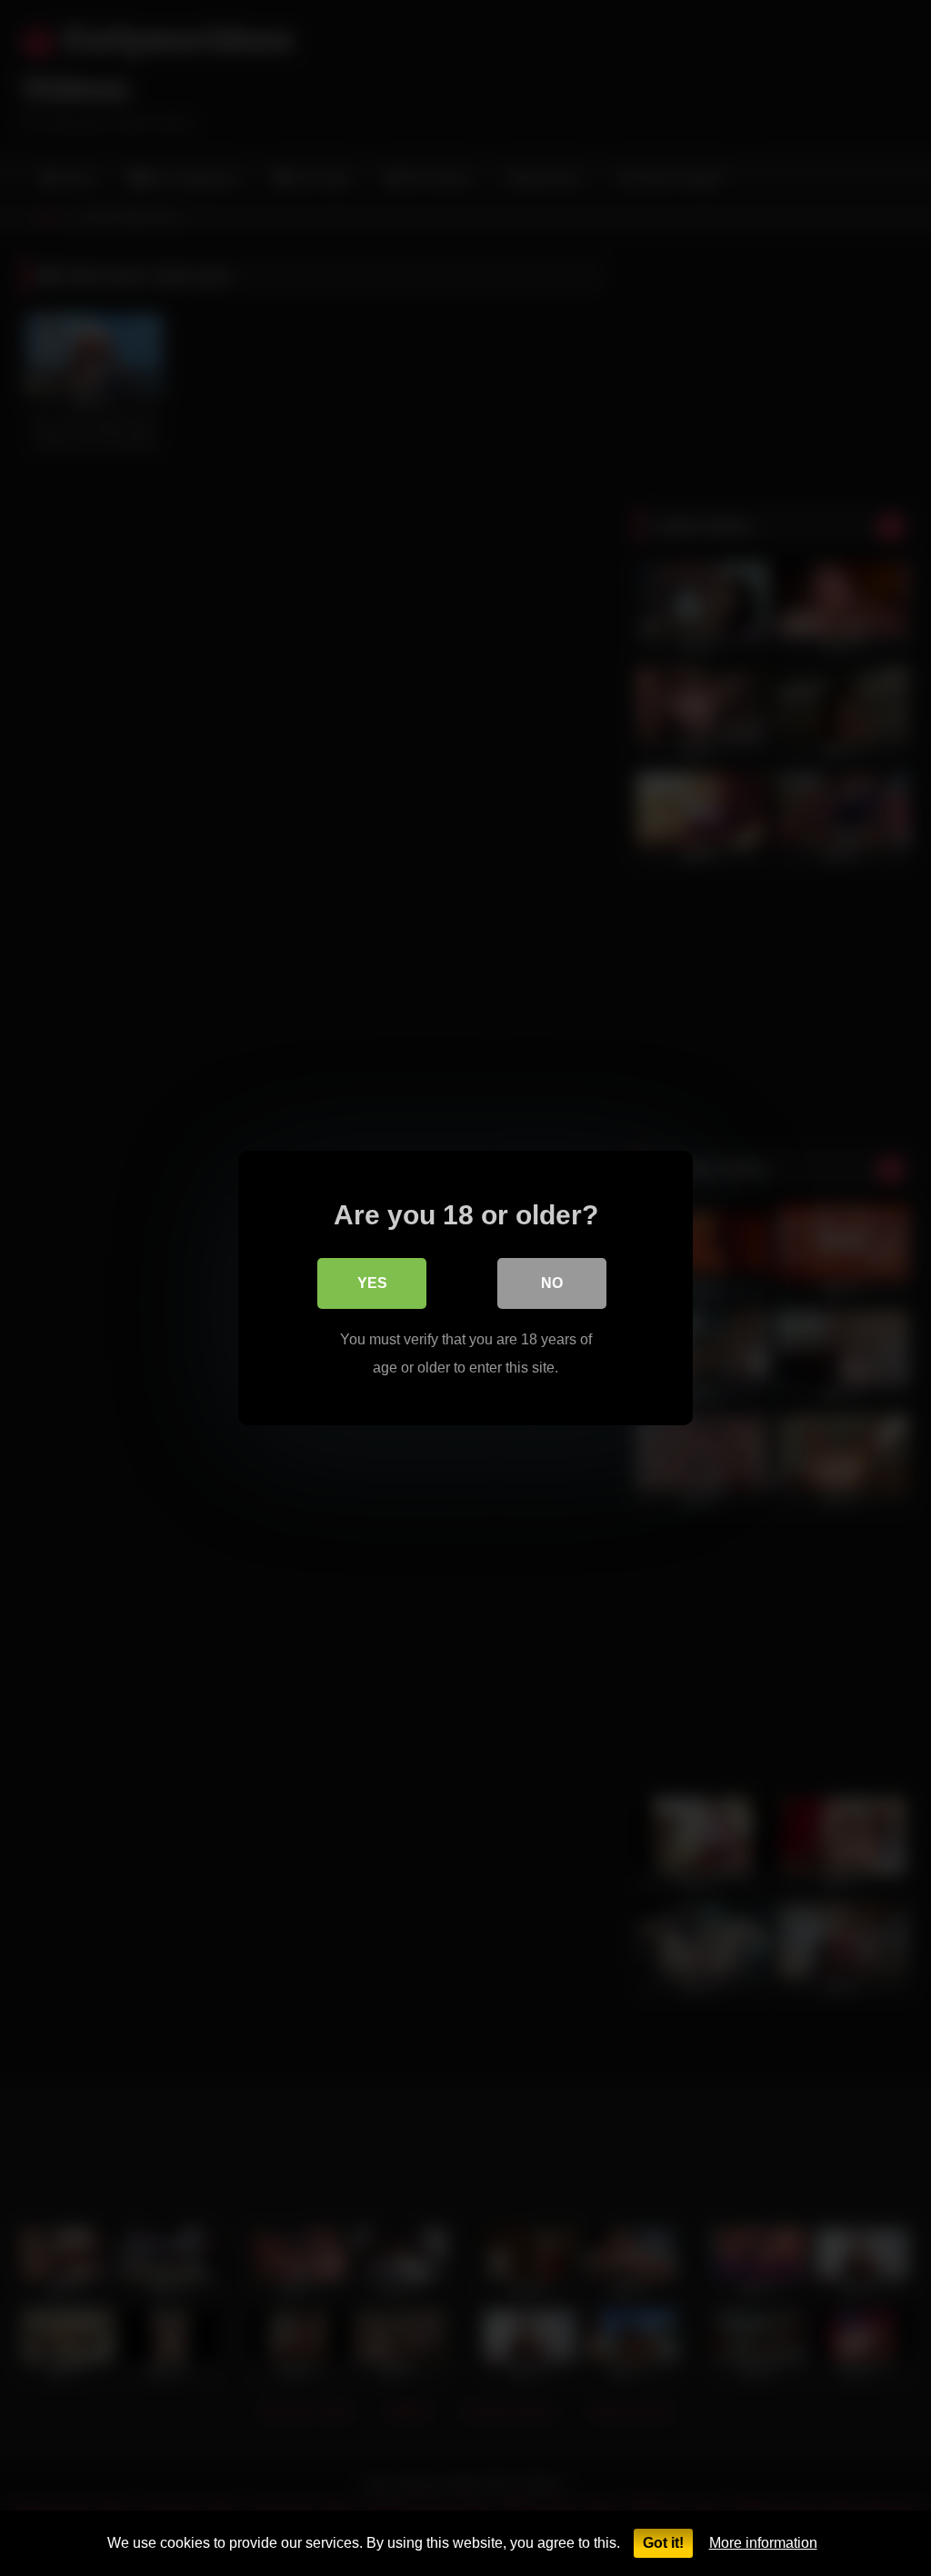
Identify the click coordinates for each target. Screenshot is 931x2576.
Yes (372, 1283)
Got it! (663, 2543)
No (552, 1283)
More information (763, 2543)
